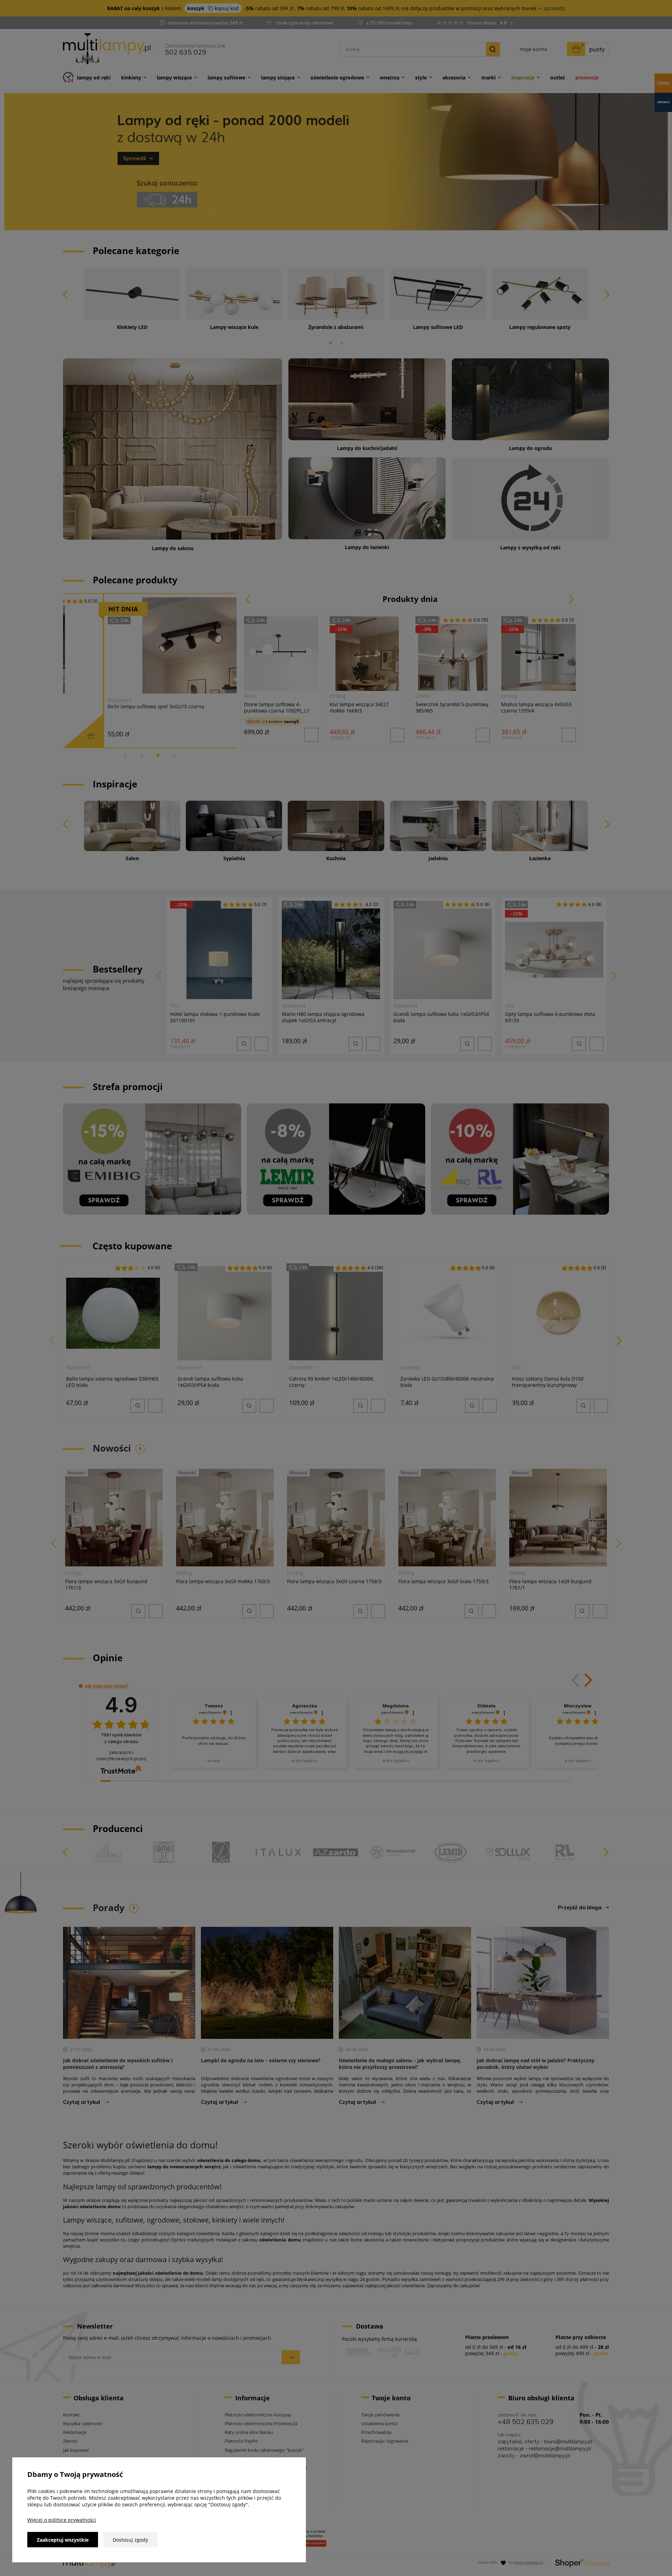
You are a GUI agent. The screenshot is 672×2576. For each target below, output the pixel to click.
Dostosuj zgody (130, 2540)
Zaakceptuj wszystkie (63, 2540)
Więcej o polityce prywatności (62, 2520)
